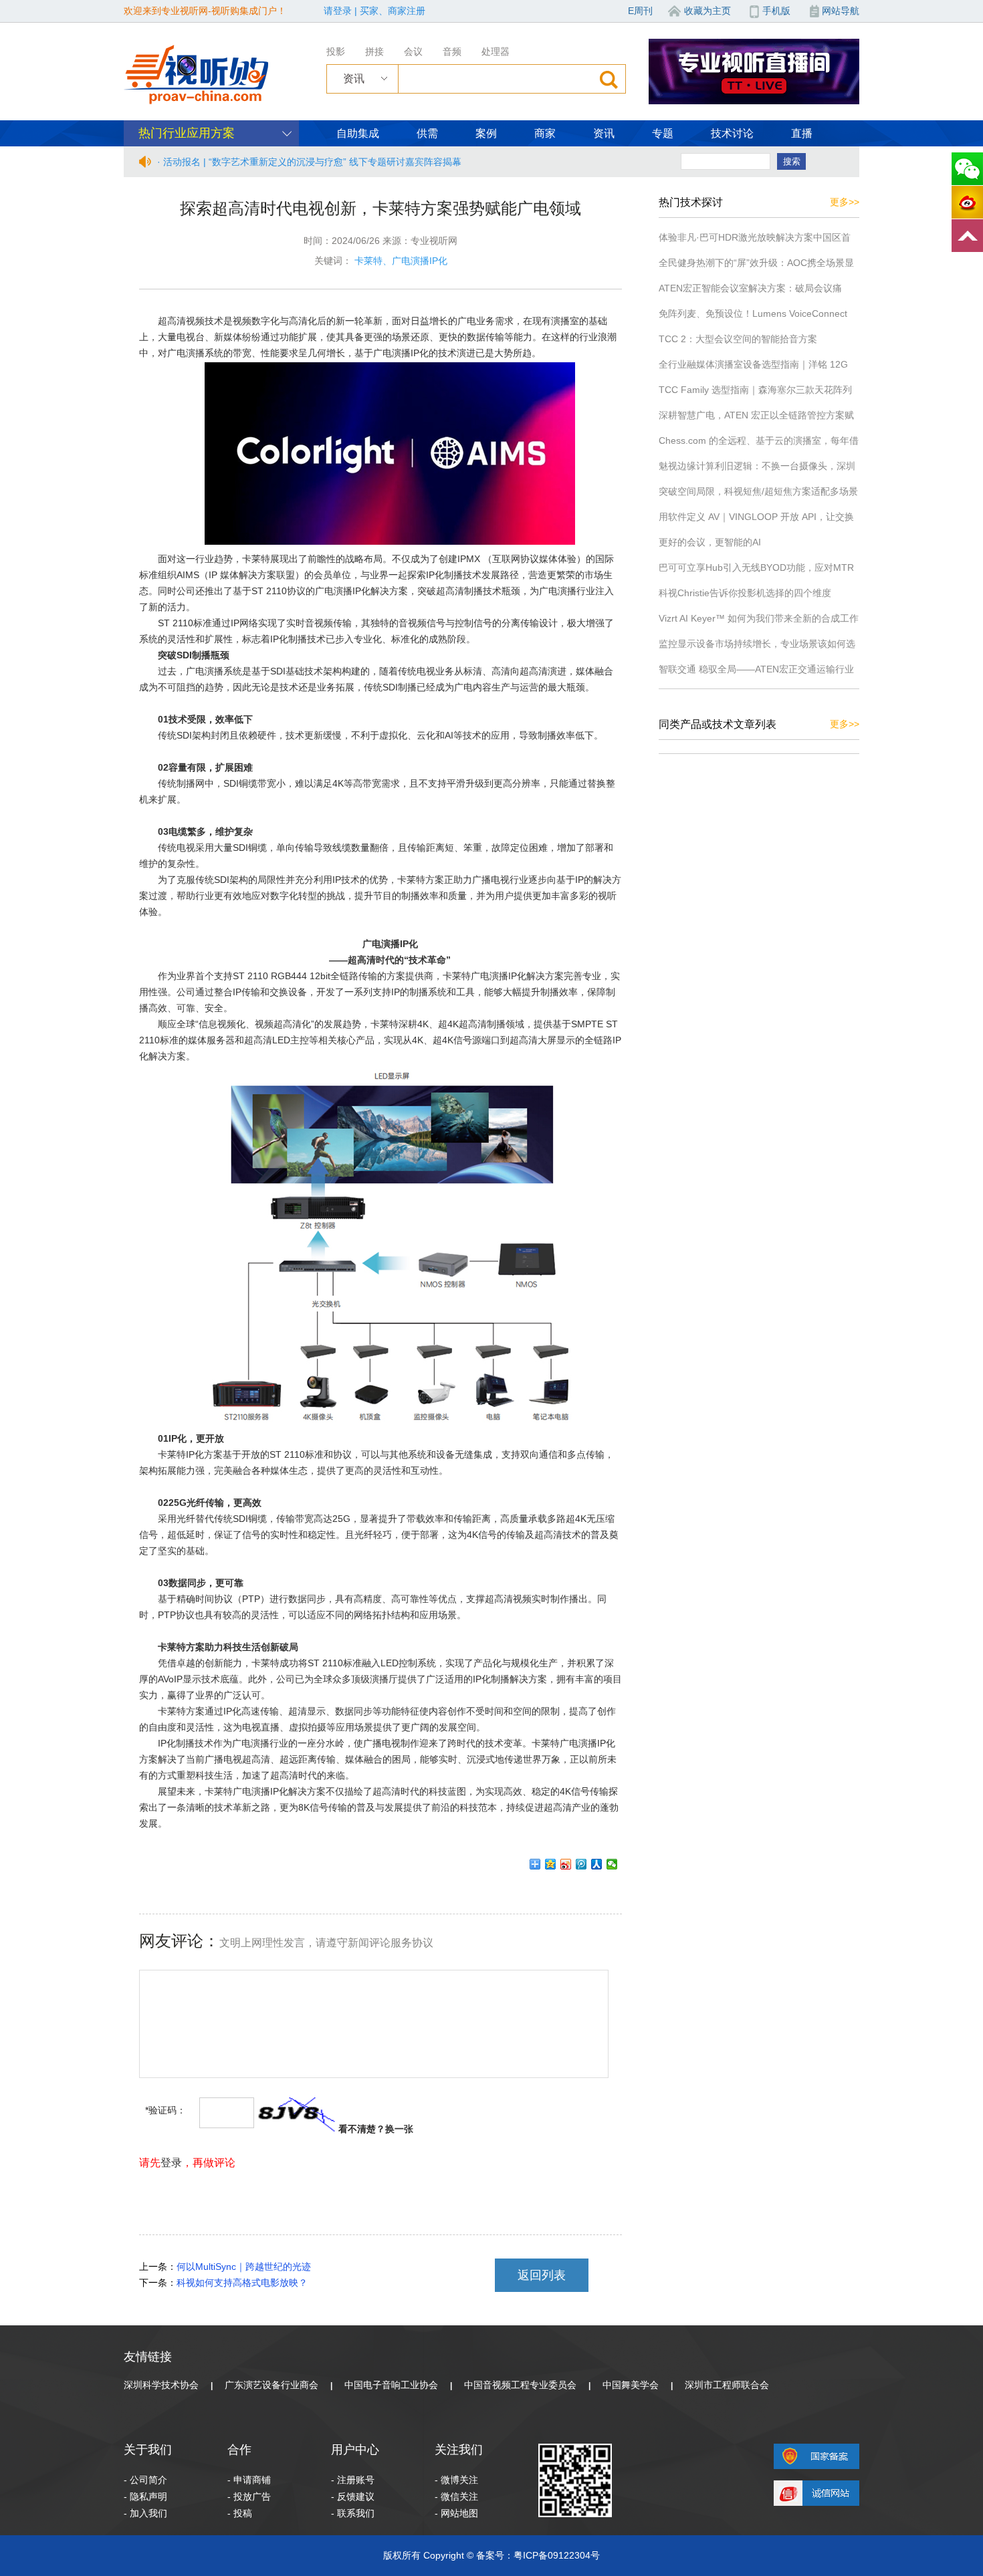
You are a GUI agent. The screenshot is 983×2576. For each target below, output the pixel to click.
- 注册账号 (353, 2480)
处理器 (496, 51)
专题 (663, 133)
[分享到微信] (612, 1864)
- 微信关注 (456, 2496)
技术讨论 (732, 133)
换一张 (399, 2129)
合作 (239, 2450)
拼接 (374, 51)
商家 (545, 133)
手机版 (776, 11)
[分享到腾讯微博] (581, 1864)
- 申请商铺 (249, 2480)
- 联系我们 (353, 2513)
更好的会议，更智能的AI (710, 542)
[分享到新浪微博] (566, 1864)
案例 (486, 133)
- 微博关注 (456, 2480)
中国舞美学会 (631, 2385)
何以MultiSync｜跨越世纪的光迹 (244, 2267)
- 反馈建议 (353, 2496)
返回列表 (542, 2275)
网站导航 (841, 11)
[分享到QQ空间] (551, 1864)
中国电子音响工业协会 (391, 2385)
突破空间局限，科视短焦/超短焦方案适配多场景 (758, 491)
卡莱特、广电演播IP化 (401, 261)
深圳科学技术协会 (161, 2385)
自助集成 (358, 133)
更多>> (845, 202)
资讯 (604, 133)
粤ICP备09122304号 (557, 2555)
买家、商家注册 (393, 11)
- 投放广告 (249, 2496)
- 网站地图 (456, 2513)
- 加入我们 (145, 2513)
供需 (427, 133)
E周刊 (640, 11)
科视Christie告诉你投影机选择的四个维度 (745, 593)
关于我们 (148, 2450)
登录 (171, 2163)
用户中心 (355, 2450)
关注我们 (459, 2450)
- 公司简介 (145, 2480)
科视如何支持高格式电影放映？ (242, 2283)
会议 (413, 51)
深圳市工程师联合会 (727, 2385)
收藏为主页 (707, 11)
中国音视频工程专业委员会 (520, 2385)
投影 (336, 51)
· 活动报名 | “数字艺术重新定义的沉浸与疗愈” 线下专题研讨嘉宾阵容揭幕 (309, 162)
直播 (802, 133)
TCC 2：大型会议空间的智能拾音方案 (738, 339)
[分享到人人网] (597, 1864)
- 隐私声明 (145, 2496)
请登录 (338, 11)
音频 (452, 51)
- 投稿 (240, 2513)
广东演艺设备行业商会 (271, 2385)
